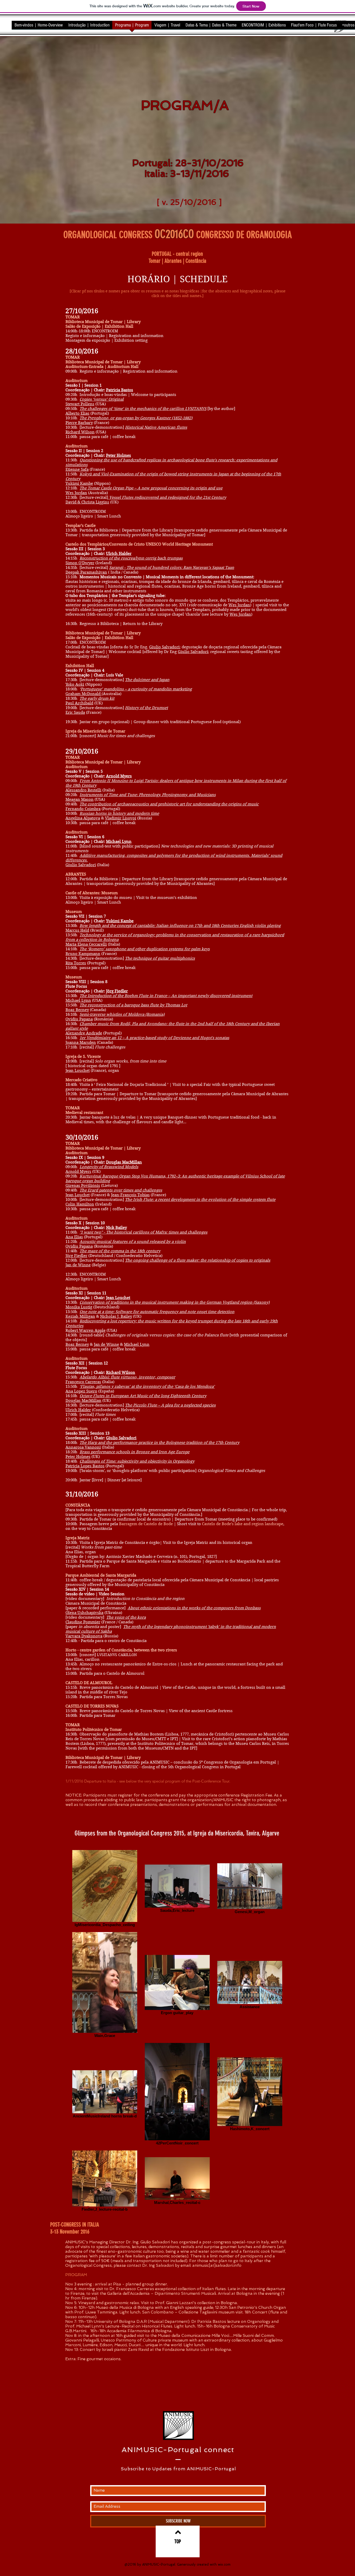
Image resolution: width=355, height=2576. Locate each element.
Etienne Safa (77, 469)
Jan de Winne (78, 1265)
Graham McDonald (84, 694)
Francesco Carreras (83, 1382)
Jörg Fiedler (117, 991)
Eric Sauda (75, 712)
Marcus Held (77, 930)
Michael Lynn (119, 842)
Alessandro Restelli (83, 790)
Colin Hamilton (80, 1204)
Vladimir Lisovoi (121, 818)
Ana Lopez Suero (81, 1391)
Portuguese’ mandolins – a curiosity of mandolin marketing (136, 689)
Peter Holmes (119, 455)
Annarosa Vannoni (83, 1447)
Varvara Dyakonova (84, 1636)
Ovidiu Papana (79, 1019)
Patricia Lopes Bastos (85, 1466)
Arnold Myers (119, 776)
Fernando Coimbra (83, 809)
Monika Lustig (79, 1307)
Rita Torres (76, 963)
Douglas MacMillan (124, 1162)
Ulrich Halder (119, 554)
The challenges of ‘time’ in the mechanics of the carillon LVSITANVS (143, 409)
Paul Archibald (79, 703)
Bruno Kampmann (83, 954)
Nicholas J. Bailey (116, 1316)
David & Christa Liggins (87, 502)
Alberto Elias (77, 413)
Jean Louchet (78, 1071)
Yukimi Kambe (79, 483)
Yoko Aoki (75, 684)
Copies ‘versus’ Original (102, 399)
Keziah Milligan (80, 1316)
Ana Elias (74, 1237)
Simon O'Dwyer (80, 563)
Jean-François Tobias (130, 1195)
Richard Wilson (80, 432)
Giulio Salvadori (164, 647)
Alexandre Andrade (84, 1033)
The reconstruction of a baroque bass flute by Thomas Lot (133, 1005)
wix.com (224, 2564)
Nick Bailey (116, 1228)
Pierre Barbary (79, 423)
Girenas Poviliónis (83, 1186)
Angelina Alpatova (83, 818)
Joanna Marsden (81, 1042)
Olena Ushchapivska (84, 1613)
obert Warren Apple (87, 1330)
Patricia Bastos (120, 390)
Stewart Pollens (80, 404)
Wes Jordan (76, 493)
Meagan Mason (80, 799)
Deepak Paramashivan (86, 572)
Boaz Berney (77, 1010)
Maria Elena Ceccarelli (86, 944)
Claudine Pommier (83, 1622)
